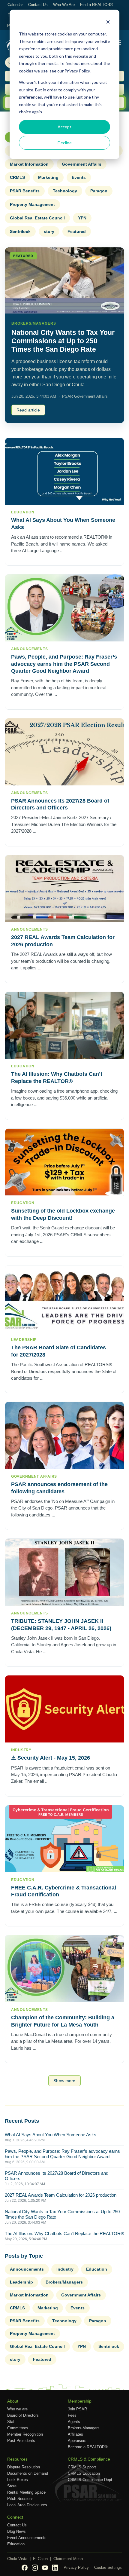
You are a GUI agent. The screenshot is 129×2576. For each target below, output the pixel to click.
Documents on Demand (28, 2473)
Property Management (32, 204)
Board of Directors (23, 2415)
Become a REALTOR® (88, 2447)
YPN (82, 218)
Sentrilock (20, 231)
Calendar (15, 5)
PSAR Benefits (25, 191)
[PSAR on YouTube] (45, 2568)
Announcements (27, 2269)
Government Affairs (82, 164)
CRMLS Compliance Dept (90, 2480)
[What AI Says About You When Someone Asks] (64, 471)
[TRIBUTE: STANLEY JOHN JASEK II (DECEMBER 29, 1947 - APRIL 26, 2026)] (64, 1572)
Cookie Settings (108, 2567)
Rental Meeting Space (26, 2492)
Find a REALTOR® (97, 5)
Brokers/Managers (64, 2282)
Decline (65, 143)
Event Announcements (27, 2538)
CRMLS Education (84, 2473)
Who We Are (64, 5)
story (49, 231)
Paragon (99, 191)
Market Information (29, 164)
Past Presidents (21, 2441)
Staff (11, 2422)
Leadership (21, 2282)
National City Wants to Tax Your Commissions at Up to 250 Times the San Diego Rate (63, 341)
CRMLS (17, 177)
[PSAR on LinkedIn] (55, 2568)
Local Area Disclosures (27, 2505)
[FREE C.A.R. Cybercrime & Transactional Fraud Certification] (64, 1839)
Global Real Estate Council (37, 218)
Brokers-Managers (84, 2428)
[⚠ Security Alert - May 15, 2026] (64, 1709)
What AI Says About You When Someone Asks (51, 2135)
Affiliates (75, 2434)
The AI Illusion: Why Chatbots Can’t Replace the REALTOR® (64, 2233)
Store (12, 2486)
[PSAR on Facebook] (25, 2568)
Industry (65, 2269)
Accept (64, 127)
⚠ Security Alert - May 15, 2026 (51, 1758)
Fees (72, 2415)
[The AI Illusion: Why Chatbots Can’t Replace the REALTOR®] (64, 1025)
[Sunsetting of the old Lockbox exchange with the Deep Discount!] (64, 1162)
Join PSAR (77, 2409)
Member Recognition (25, 2434)
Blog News (16, 2531)
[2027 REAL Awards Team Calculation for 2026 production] (64, 889)
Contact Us (38, 5)
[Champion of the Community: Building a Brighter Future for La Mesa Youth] (64, 1969)
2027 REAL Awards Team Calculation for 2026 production (61, 2195)
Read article (28, 410)
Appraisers (77, 2441)
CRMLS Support (82, 2467)
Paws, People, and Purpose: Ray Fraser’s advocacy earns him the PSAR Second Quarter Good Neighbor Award (64, 664)
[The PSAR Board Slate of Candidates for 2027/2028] (64, 1299)
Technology (65, 191)
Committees (18, 2428)
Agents (74, 2422)
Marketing (48, 177)
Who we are (17, 2409)
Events (79, 177)
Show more (64, 2081)
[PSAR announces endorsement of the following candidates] (64, 1435)
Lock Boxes (18, 2480)
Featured (77, 231)
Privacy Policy (76, 2567)
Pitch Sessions (20, 2499)
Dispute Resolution (24, 2467)
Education (97, 2269)
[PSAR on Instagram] (35, 2568)
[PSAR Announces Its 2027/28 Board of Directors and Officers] (64, 752)
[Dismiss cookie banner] (108, 23)
